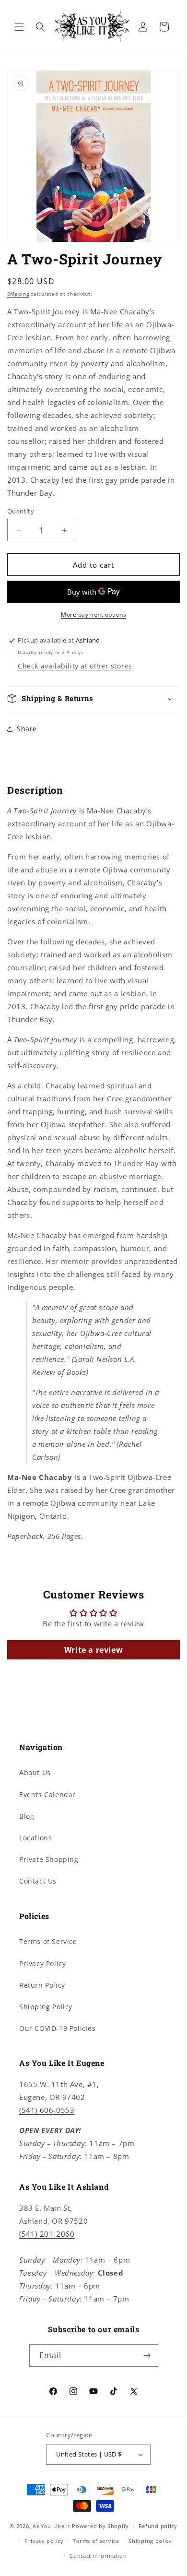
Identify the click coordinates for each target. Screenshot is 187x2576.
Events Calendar (47, 1795)
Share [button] (27, 729)
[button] (19, 27)
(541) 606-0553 (47, 2110)
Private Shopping (49, 1859)
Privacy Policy (42, 1963)
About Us (35, 1772)
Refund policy (158, 2526)
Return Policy (42, 1985)
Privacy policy (44, 2541)
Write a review (93, 1650)
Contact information (98, 2556)
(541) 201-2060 (47, 2234)
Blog (27, 1816)
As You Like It (52, 2526)
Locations (35, 1838)
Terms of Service (48, 1941)
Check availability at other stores (75, 666)
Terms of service (96, 2541)
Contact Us (38, 1881)
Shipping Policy (46, 2007)
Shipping (18, 294)
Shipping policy (150, 2541)
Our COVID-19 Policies (58, 2028)
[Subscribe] (147, 2355)
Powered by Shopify (100, 2526)
